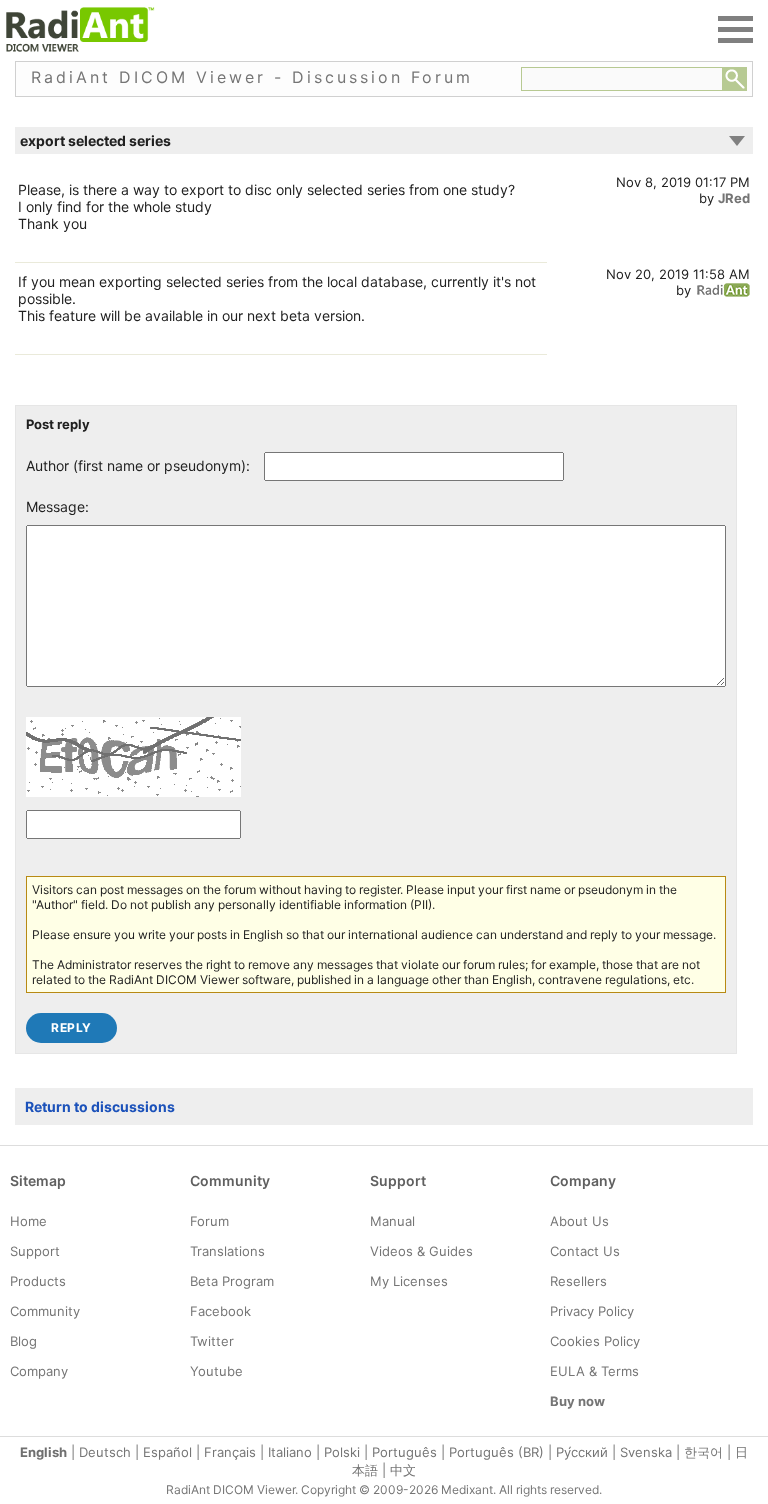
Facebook (220, 1311)
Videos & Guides (421, 1251)
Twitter (212, 1341)
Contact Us (585, 1251)
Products (38, 1281)
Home (28, 1221)
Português (404, 1452)
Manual (392, 1221)
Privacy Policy (592, 1311)
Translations (227, 1251)
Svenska (646, 1452)
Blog (23, 1341)
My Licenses (409, 1281)
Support (35, 1251)
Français (230, 1452)
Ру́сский (582, 1452)
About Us (579, 1221)
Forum (209, 1221)
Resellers (578, 1281)
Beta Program (232, 1281)
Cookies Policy (595, 1341)
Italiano (290, 1452)
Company (39, 1371)
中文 (403, 1470)
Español (167, 1452)
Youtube (216, 1371)
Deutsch (105, 1452)
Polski (342, 1452)
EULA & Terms (594, 1371)
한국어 (703, 1452)
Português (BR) (496, 1452)
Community (45, 1311)
